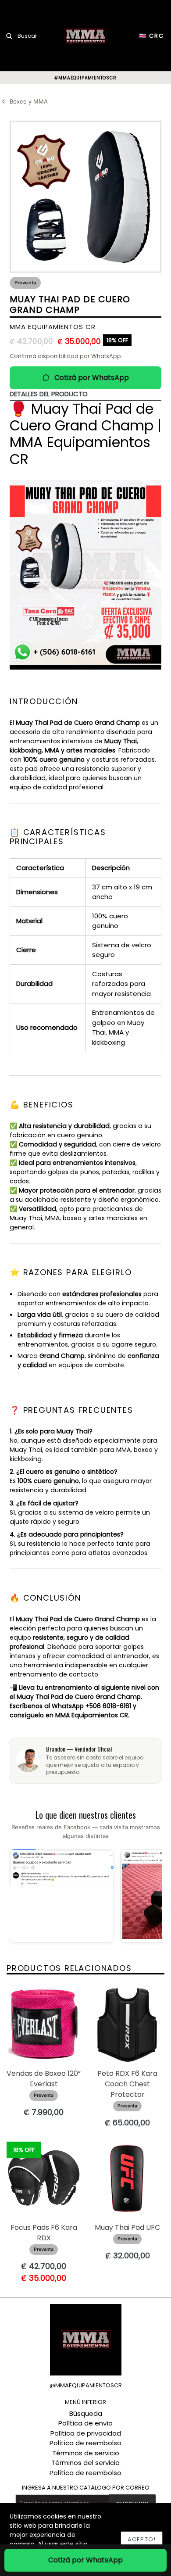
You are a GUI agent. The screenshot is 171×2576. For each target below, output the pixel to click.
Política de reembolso (85, 2443)
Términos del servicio (85, 2463)
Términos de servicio (86, 2453)
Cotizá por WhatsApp (92, 378)
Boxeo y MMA (29, 101)
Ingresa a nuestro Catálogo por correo (86, 2488)
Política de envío (85, 2423)
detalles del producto (49, 394)
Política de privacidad (86, 2433)
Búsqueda (86, 2413)
